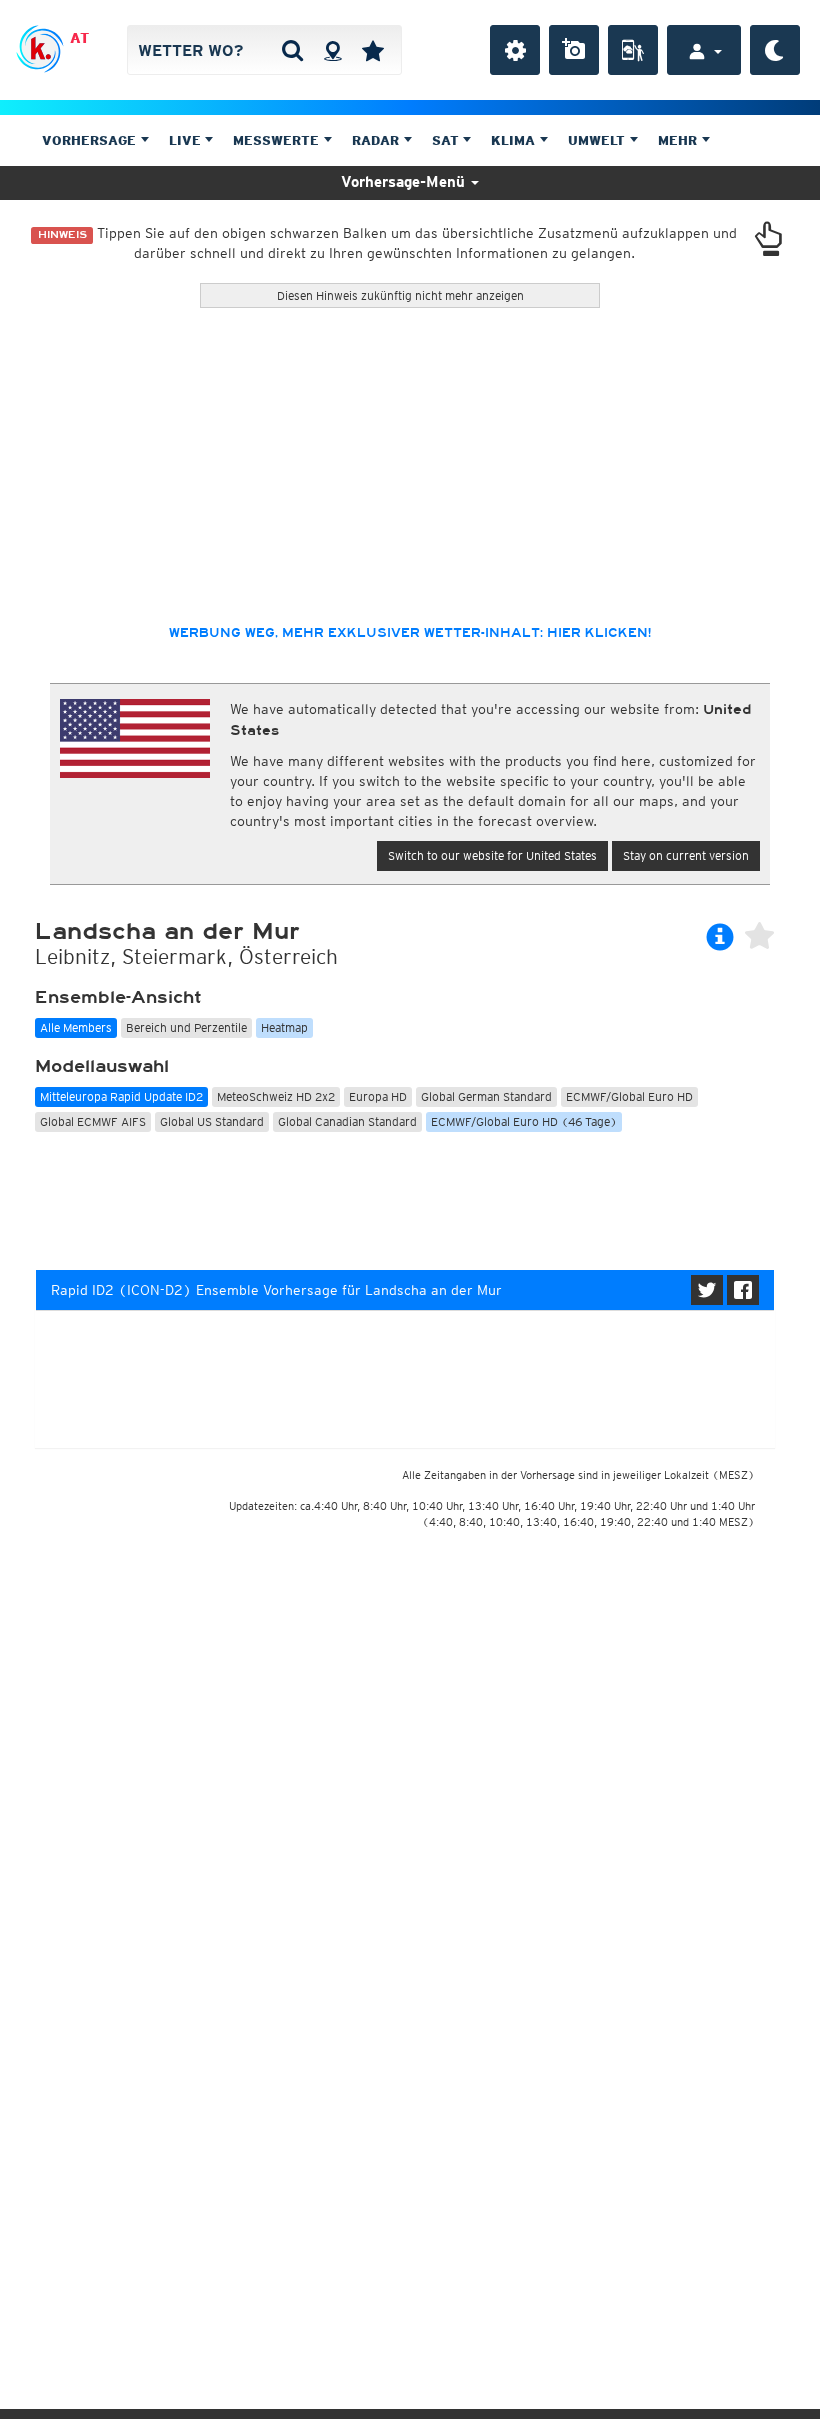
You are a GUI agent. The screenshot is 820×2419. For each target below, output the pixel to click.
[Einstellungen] (515, 50)
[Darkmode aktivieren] (775, 50)
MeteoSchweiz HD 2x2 (276, 1096)
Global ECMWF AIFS (93, 1121)
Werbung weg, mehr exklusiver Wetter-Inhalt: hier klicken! (410, 633)
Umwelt (598, 140)
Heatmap (284, 1027)
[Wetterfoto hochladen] (574, 50)
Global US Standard (212, 1121)
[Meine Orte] (373, 50)
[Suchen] (292, 50)
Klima (515, 140)
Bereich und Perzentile (186, 1027)
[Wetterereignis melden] (633, 50)
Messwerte (278, 140)
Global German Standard (486, 1096)
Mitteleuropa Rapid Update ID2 (121, 1096)
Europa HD (378, 1096)
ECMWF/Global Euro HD (629, 1096)
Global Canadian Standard (347, 1121)
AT (79, 38)
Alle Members (76, 1027)
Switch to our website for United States (492, 855)
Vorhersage (91, 140)
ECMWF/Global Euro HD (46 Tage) (524, 1121)
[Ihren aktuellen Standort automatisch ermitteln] (332, 50)
